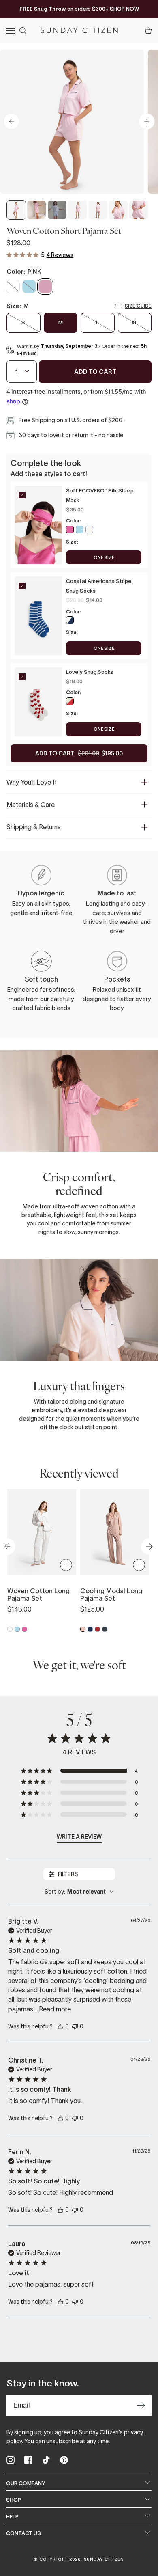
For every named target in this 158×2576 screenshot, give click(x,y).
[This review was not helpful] (75, 2026)
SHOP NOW (124, 9)
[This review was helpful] (60, 2026)
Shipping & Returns (34, 827)
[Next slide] (147, 121)
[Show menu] (11, 31)
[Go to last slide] (11, 121)
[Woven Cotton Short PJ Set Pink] (16, 210)
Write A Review (79, 1837)
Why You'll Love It (32, 782)
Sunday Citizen (104, 2559)
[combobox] (79, 1892)
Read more (55, 2009)
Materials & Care (31, 805)
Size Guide (138, 306)
